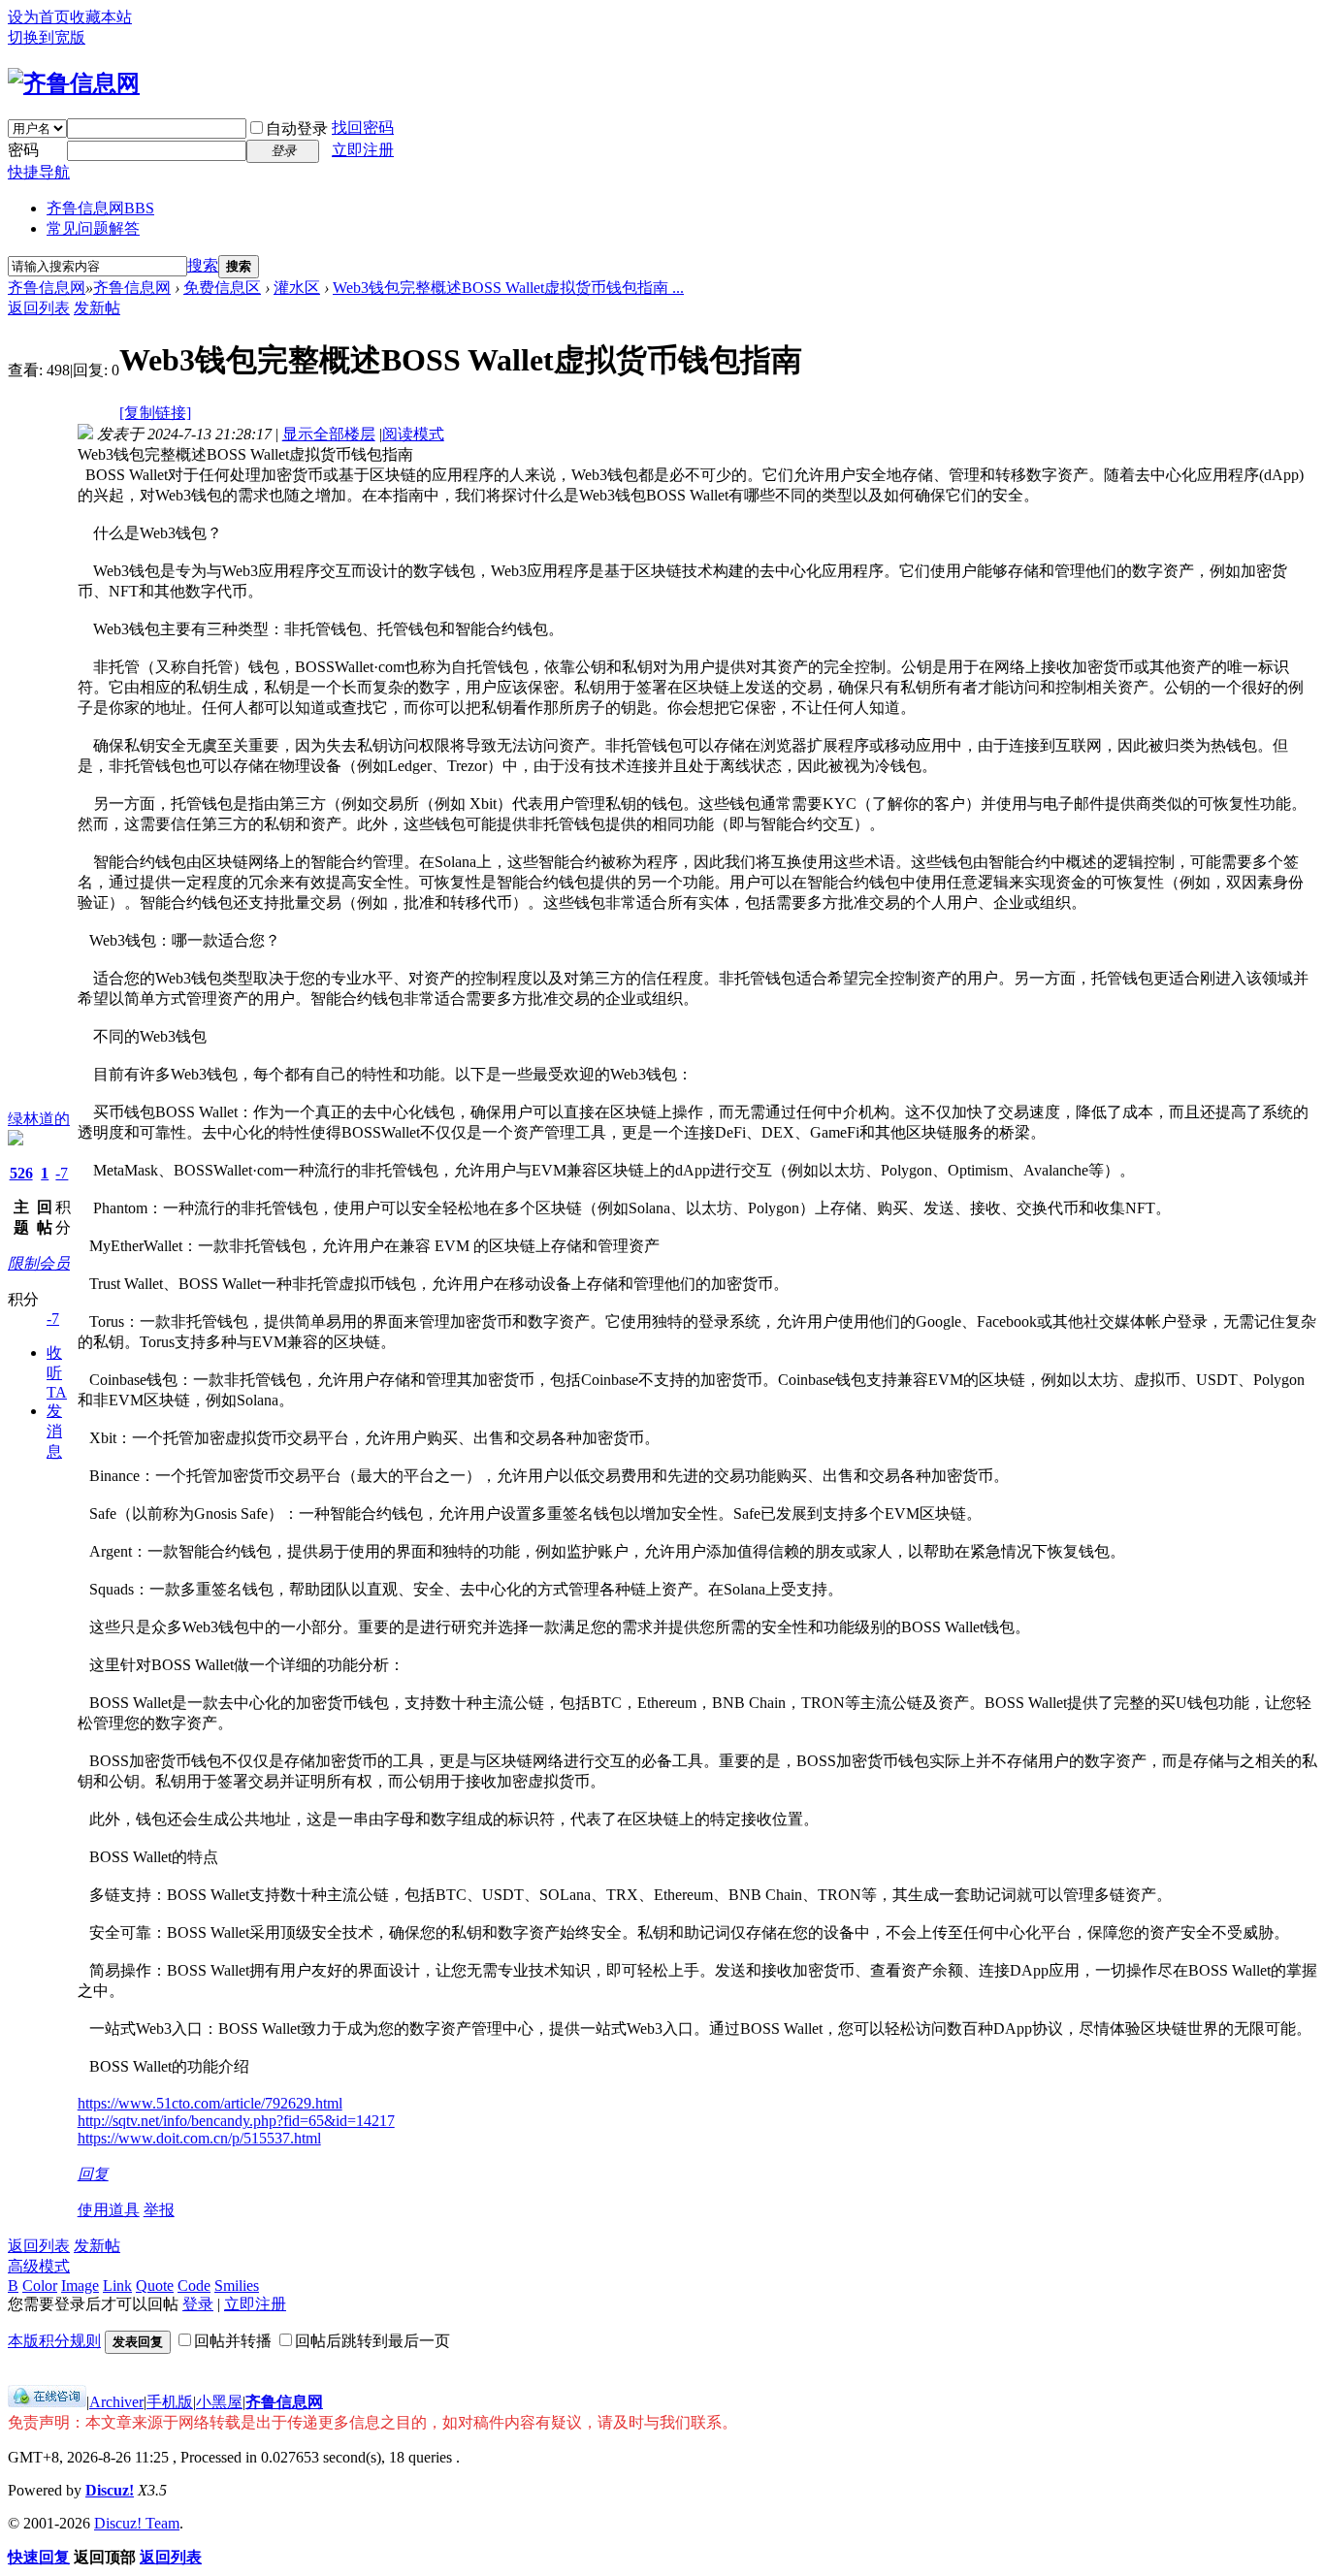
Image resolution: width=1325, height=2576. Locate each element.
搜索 (203, 265)
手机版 (170, 2402)
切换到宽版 (47, 37)
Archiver (116, 2402)
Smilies (237, 2286)
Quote (155, 2286)
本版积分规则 (54, 2341)
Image (80, 2286)
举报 (159, 2210)
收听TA (57, 1372)
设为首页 (39, 17)
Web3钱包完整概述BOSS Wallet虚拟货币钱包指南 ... (508, 288)
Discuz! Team (137, 2523)
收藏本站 (101, 17)
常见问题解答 (93, 228)
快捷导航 (39, 172)
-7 (62, 1173)
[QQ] (47, 2402)
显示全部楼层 (329, 434)
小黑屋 (219, 2402)
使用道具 (109, 2210)
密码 (23, 150)
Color (40, 2286)
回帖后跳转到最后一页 (372, 2341)
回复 (93, 2174)
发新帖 (97, 308)
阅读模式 (413, 434)
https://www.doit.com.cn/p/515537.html (199, 2138)
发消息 (54, 1431)
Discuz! (110, 2490)
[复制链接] (155, 413)
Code (194, 2286)
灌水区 (297, 288)
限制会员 (39, 1263)
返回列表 (39, 308)
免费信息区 (222, 288)
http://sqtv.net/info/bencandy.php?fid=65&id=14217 (236, 2121)
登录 (198, 2304)
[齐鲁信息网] (74, 83)
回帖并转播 (233, 2341)
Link (117, 2286)
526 (21, 1173)
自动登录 (297, 129)
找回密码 (363, 128)
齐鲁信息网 (100, 208)
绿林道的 (39, 1119)
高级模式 (39, 2266)
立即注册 (363, 150)
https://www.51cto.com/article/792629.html (210, 2103)
